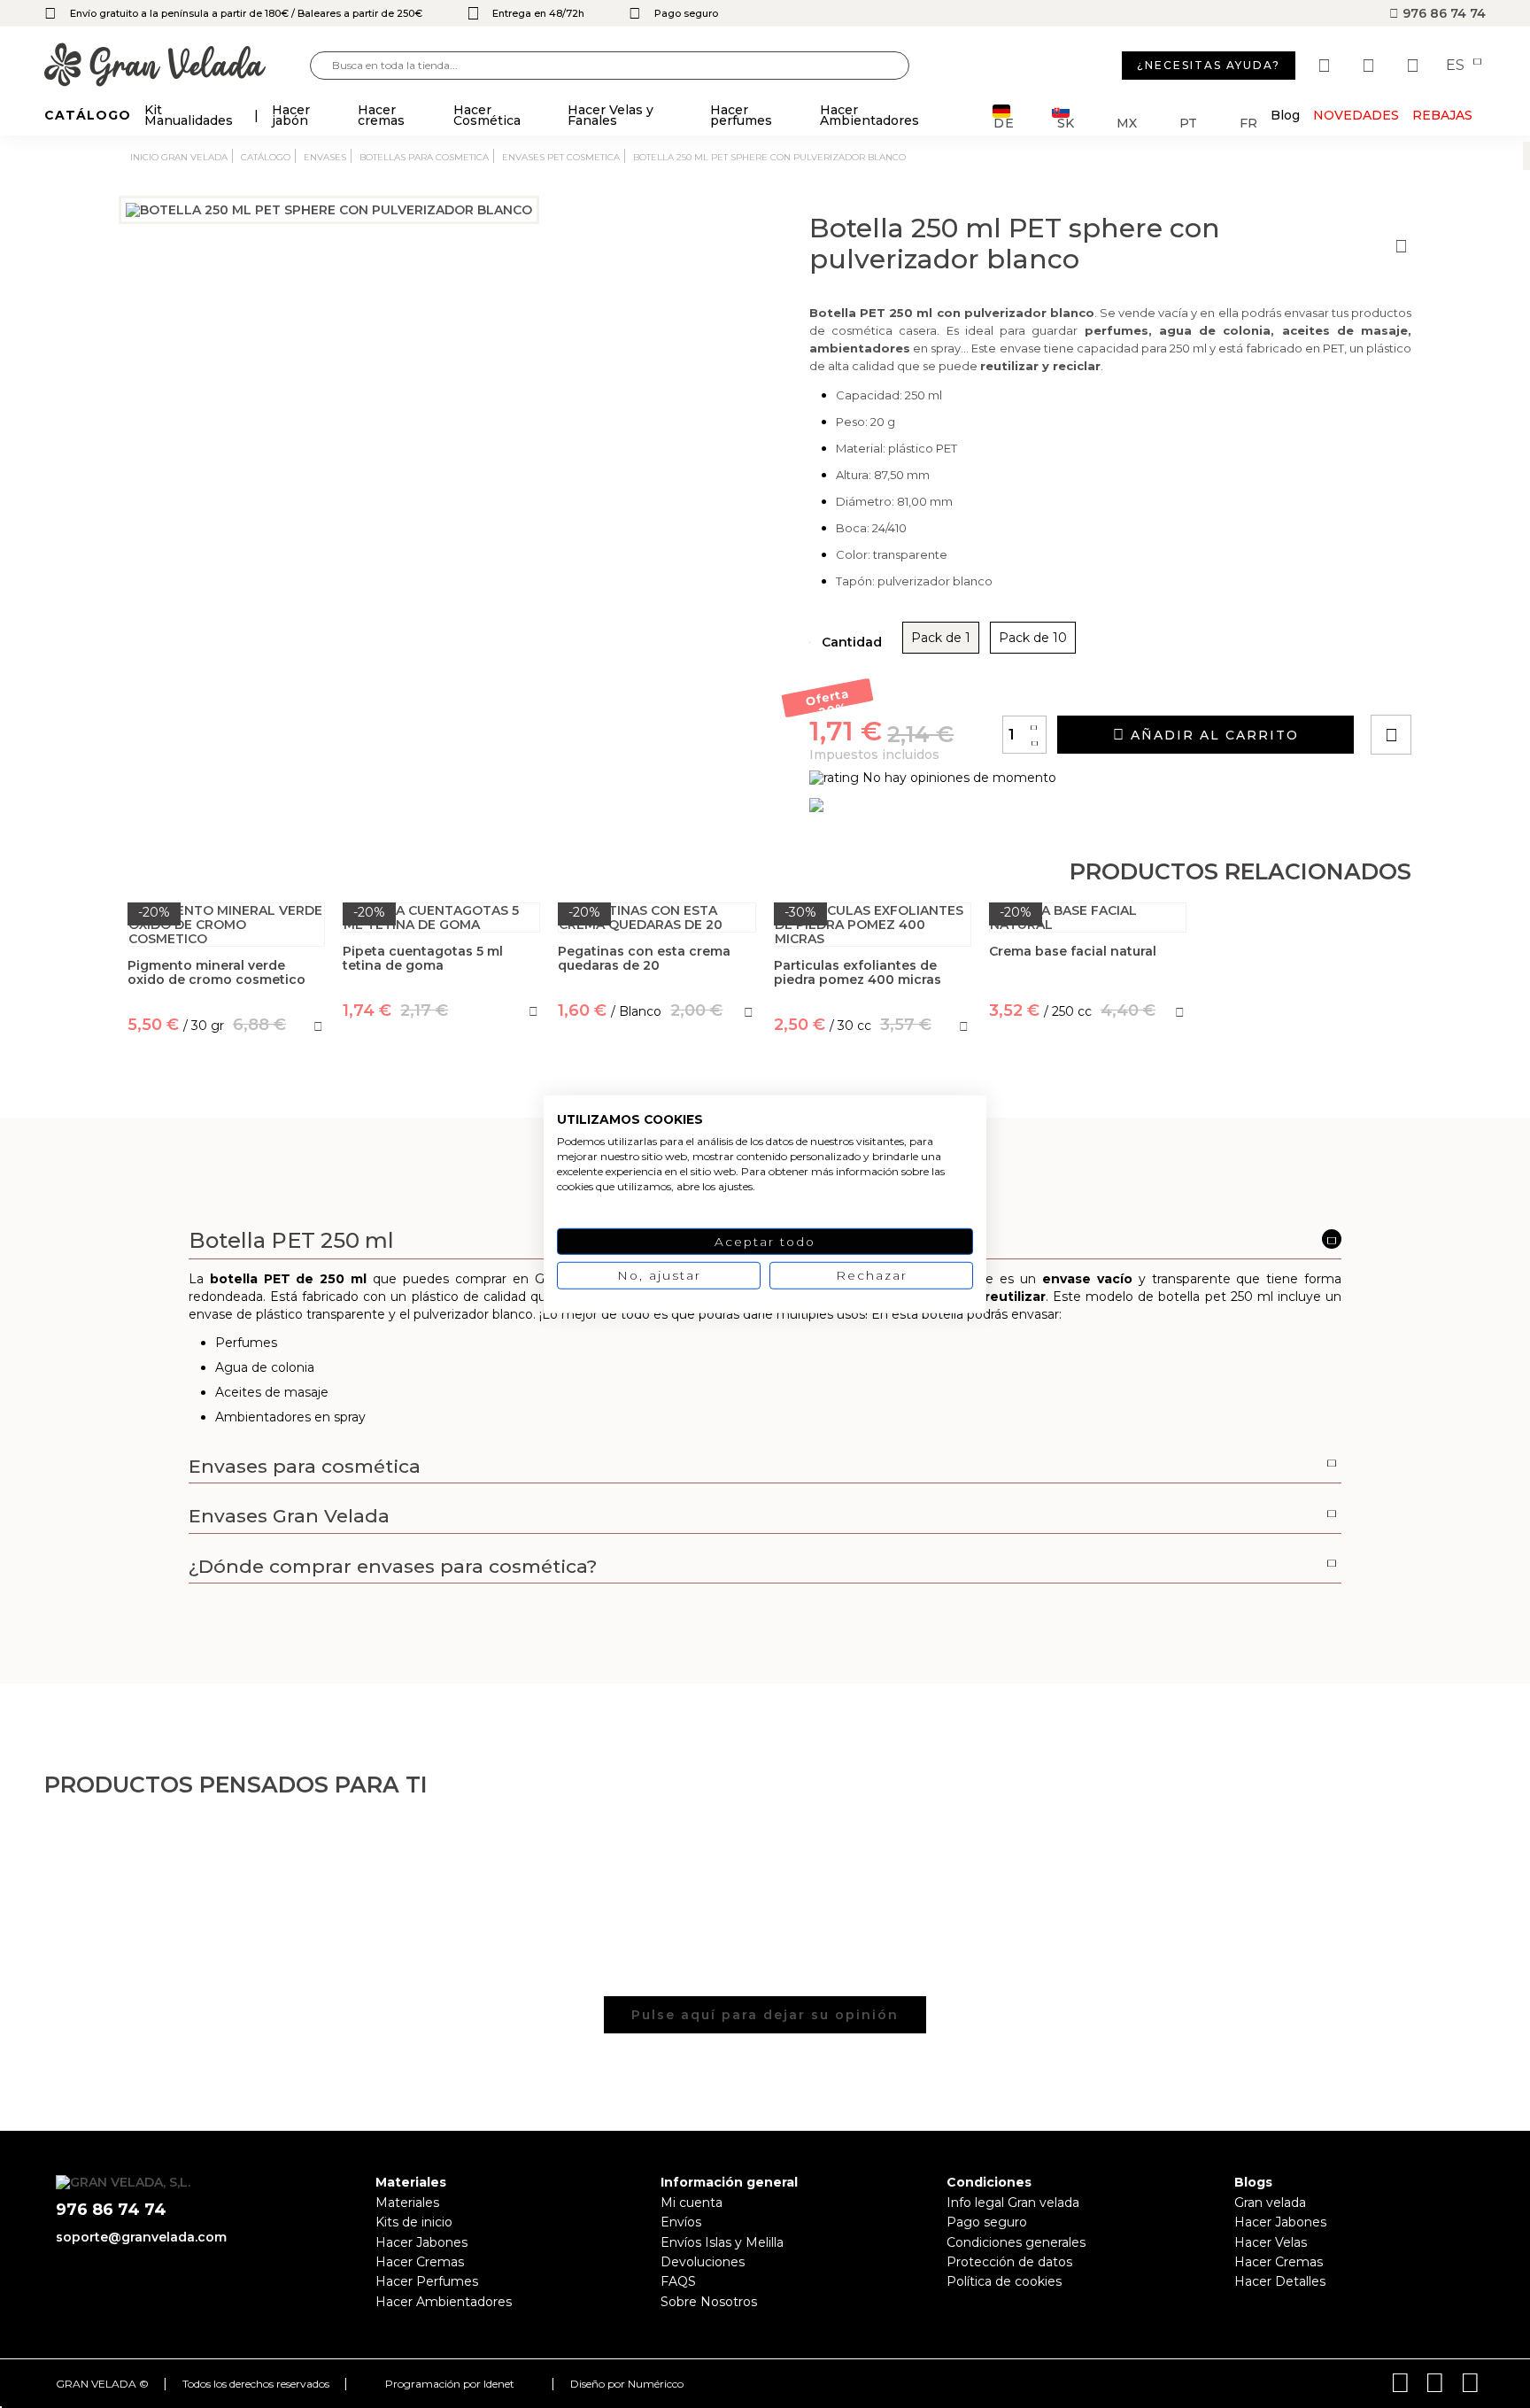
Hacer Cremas (420, 2262)
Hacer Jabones (421, 2242)
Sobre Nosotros (709, 2302)
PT (1188, 122)
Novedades (1356, 115)
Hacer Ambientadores (444, 2302)
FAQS (678, 2281)
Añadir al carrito (1212, 735)
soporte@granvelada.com (141, 2237)
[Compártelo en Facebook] (1478, 684)
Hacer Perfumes (427, 2281)
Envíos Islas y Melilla (722, 2242)
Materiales (407, 2203)
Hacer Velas (1271, 2242)
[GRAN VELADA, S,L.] (177, 66)
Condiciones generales (1016, 2242)
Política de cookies (1004, 2281)
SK (1066, 122)
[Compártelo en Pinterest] (1498, 684)
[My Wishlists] (1326, 66)
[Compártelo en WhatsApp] (1458, 684)
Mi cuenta (692, 2203)
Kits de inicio (414, 2222)
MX (1127, 122)
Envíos (681, 2222)
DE (1004, 122)
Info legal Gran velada (1013, 2203)
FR (1248, 122)
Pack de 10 (1033, 638)
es (1457, 66)
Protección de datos (1009, 2262)
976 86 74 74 (1442, 13)
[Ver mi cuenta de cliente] (1371, 66)
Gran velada (1270, 2203)
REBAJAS (1442, 115)
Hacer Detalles (1280, 2281)
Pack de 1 (941, 638)
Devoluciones (703, 2262)
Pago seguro (987, 2222)
